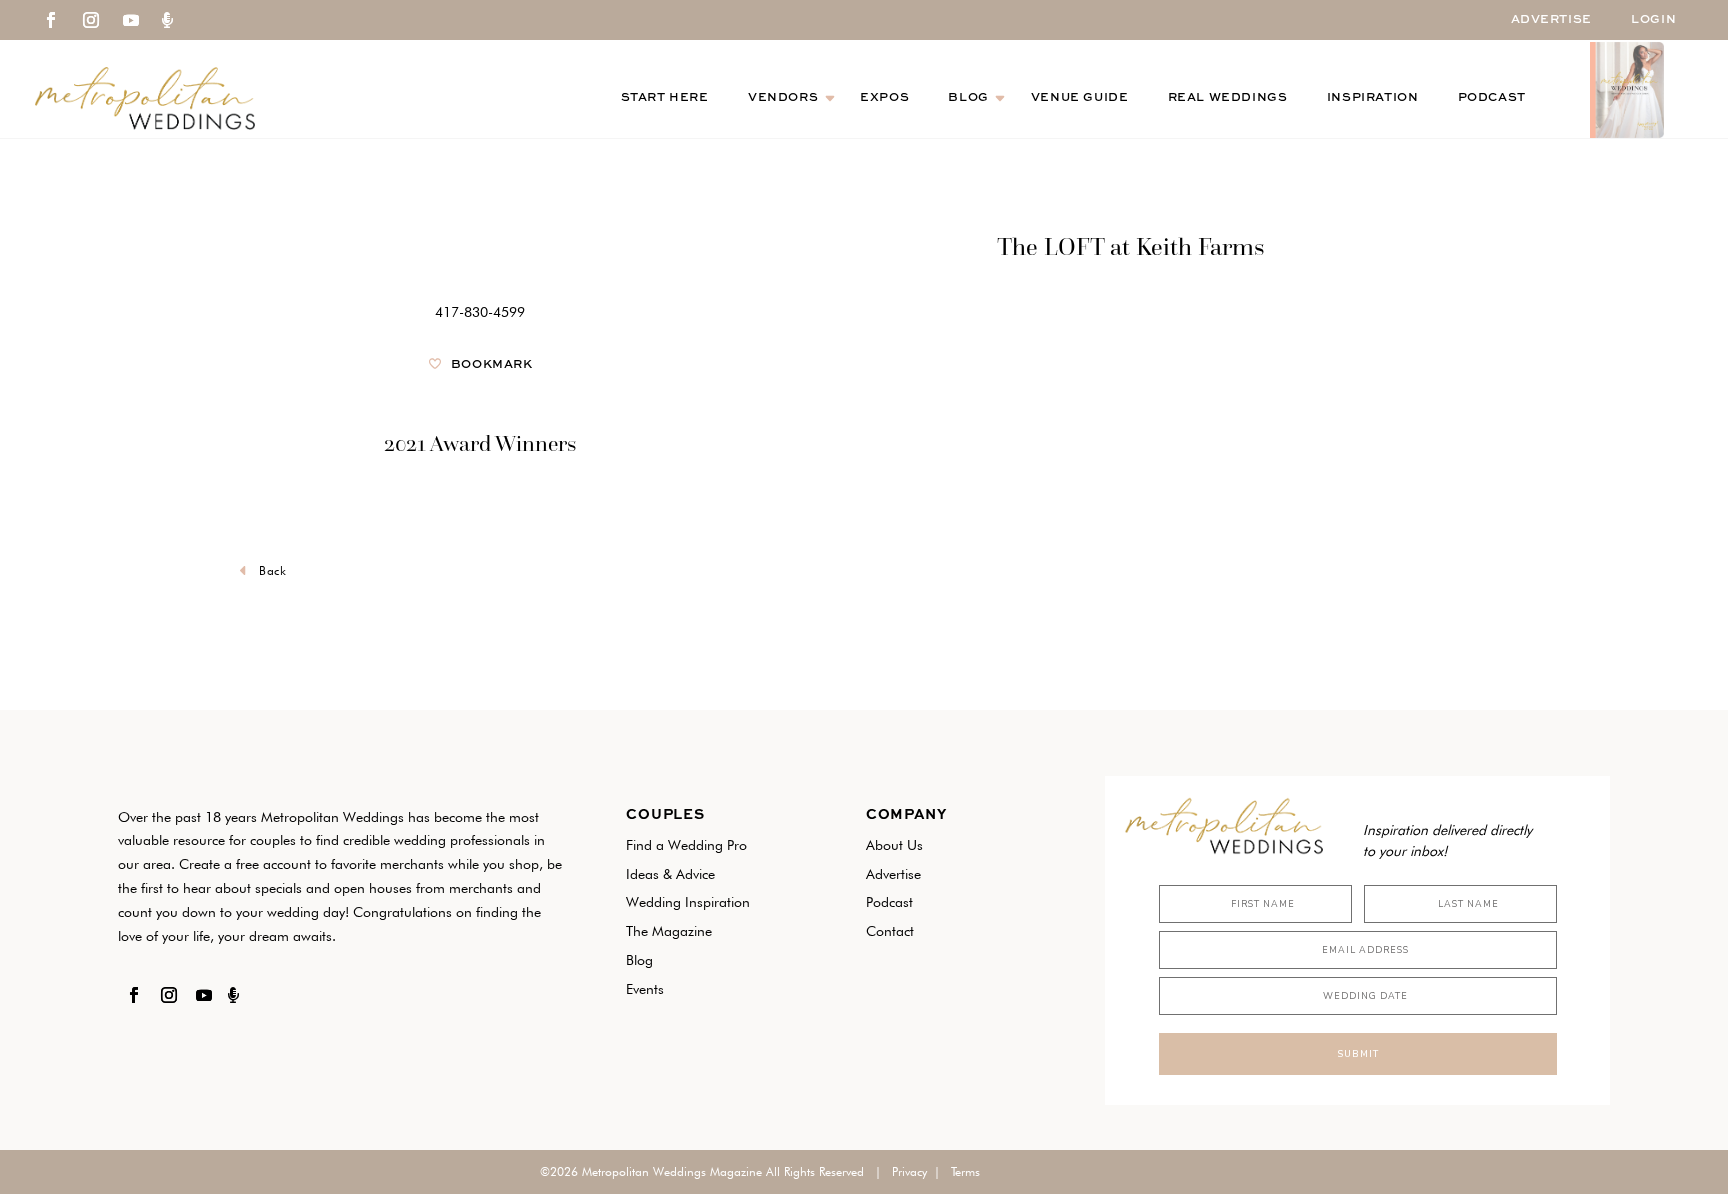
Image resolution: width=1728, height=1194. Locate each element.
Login (1653, 20)
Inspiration (1373, 98)
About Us (894, 845)
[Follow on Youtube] (131, 20)
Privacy (909, 1171)
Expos (884, 98)
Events (645, 989)
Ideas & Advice (670, 874)
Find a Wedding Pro (686, 845)
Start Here (665, 98)
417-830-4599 (480, 312)
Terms (965, 1171)
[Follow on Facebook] (51, 20)
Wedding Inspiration (688, 902)
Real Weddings (1228, 98)
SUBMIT (1358, 1054)
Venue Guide (1080, 98)
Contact (890, 931)
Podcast (1492, 98)
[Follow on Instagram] (91, 20)
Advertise (1551, 20)
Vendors (783, 98)
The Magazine (669, 931)
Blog (968, 98)
